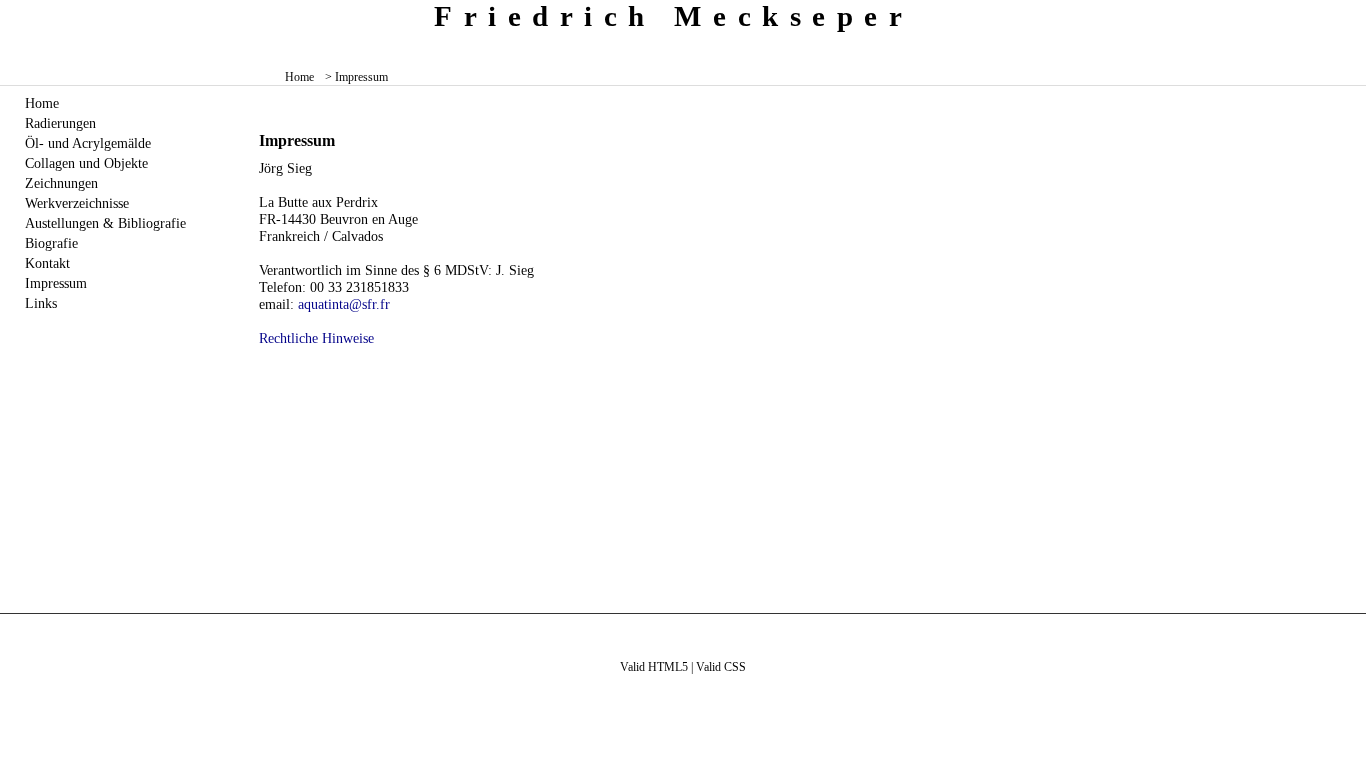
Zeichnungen (61, 183)
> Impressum (356, 77)
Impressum (56, 283)
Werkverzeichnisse (77, 203)
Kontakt (47, 263)
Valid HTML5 (654, 667)
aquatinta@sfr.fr (344, 304)
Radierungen (60, 123)
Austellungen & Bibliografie (105, 223)
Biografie (51, 243)
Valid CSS (721, 667)
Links (41, 303)
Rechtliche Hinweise (316, 338)
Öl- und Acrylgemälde (88, 143)
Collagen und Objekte (86, 163)
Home (299, 77)
